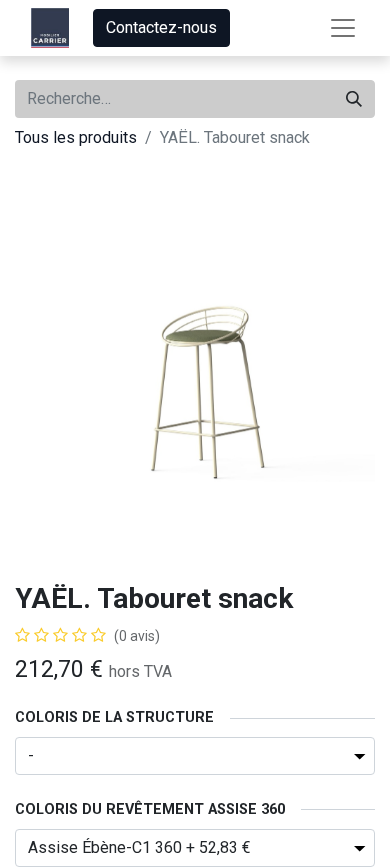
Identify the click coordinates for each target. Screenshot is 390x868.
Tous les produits (76, 137)
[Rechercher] (354, 99)
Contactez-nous (161, 27)
